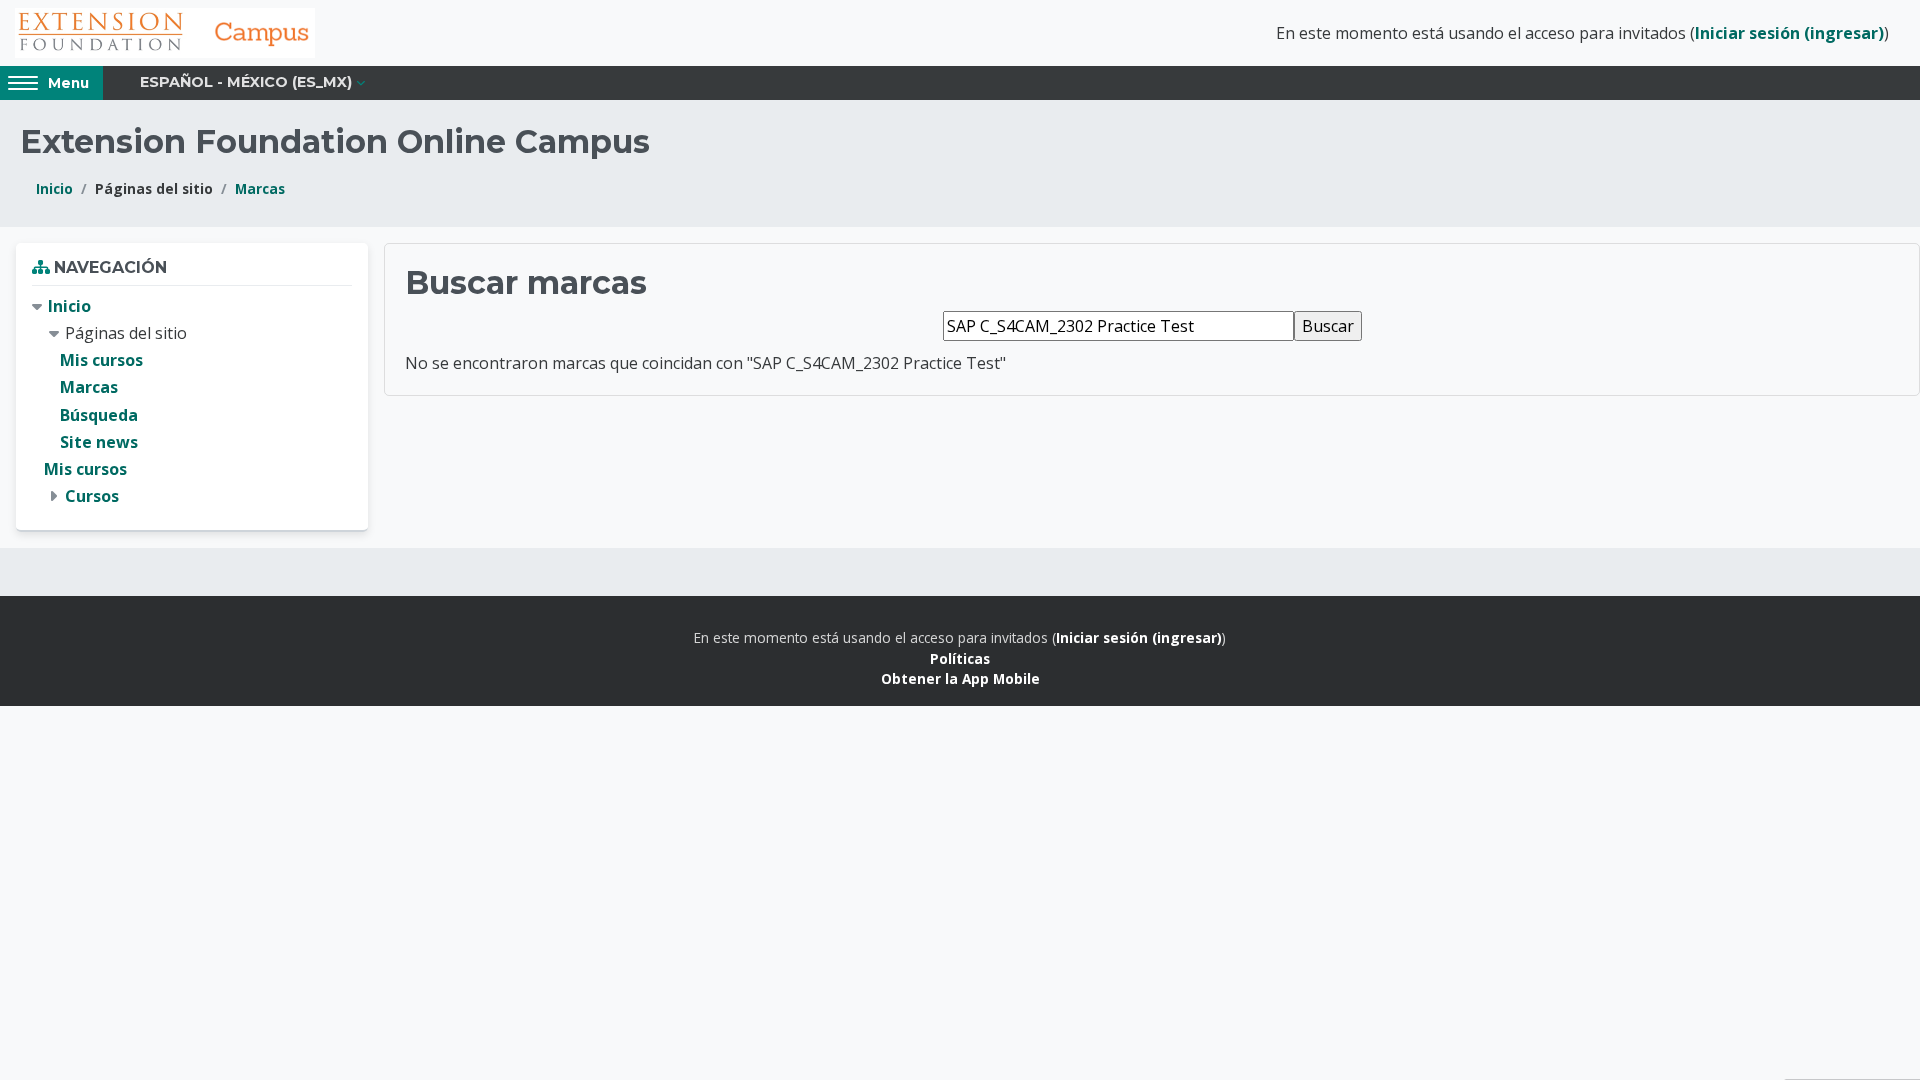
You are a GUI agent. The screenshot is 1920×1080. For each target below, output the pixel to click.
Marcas (260, 188)
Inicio (54, 188)
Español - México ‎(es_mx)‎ (246, 82)
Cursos (92, 496)
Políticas (960, 658)
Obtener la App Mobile (960, 678)
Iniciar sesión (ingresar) (1789, 33)
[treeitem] (192, 402)
